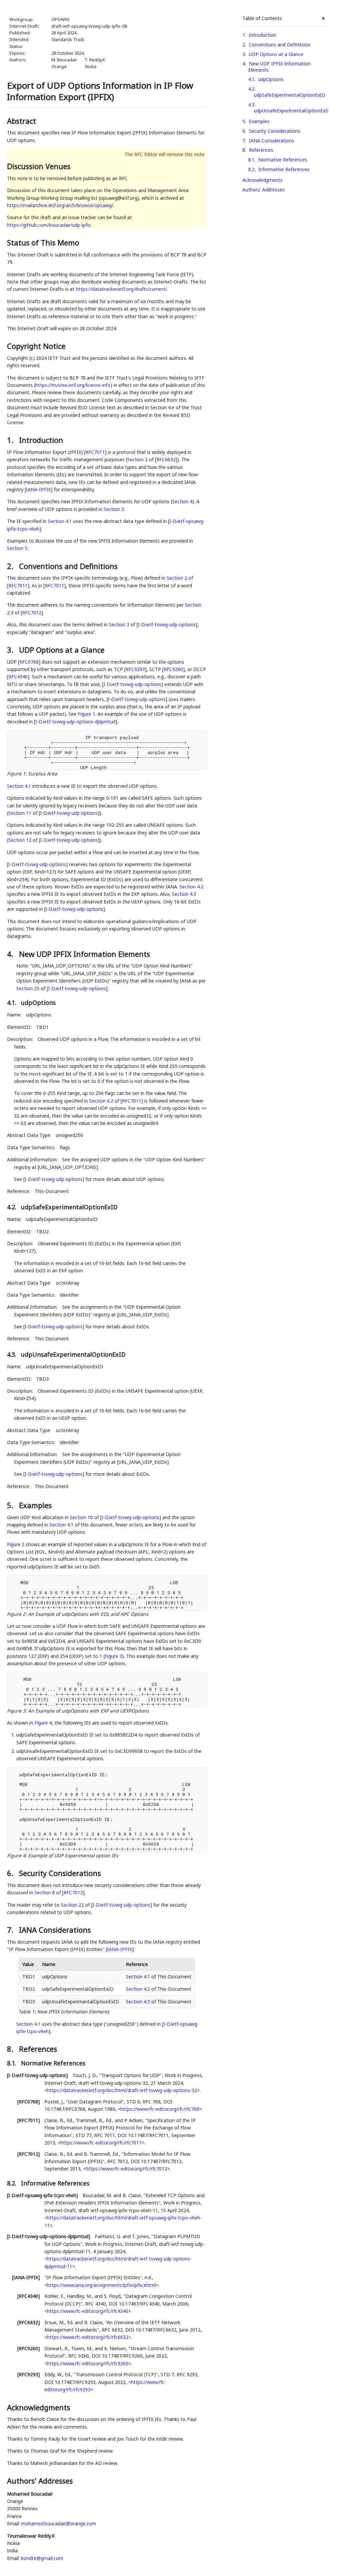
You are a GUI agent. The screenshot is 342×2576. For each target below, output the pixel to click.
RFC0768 (29, 662)
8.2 (251, 169)
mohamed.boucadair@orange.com (59, 2523)
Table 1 (26, 2012)
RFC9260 (173, 669)
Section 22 (72, 1905)
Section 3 (114, 509)
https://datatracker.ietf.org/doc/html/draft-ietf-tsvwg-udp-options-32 (122, 2090)
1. (11, 440)
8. (11, 2049)
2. (11, 566)
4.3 (251, 105)
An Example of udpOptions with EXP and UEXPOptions (89, 1711)
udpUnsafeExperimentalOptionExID (292, 111)
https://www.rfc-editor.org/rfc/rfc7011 (101, 2143)
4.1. (13, 1003)
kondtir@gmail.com (42, 2558)
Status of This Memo (43, 242)
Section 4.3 (184, 894)
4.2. (13, 1207)
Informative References (284, 169)
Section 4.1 (60, 521)
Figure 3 (114, 1656)
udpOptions (271, 79)
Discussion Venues (39, 166)
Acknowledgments (263, 180)
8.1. (13, 2063)
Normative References (283, 160)
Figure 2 (16, 1544)
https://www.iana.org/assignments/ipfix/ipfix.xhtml (101, 2285)
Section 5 (17, 548)
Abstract (22, 121)
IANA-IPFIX (38, 489)
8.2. (13, 2183)
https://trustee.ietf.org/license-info (73, 385)
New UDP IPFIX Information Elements (279, 67)
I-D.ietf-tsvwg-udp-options (167, 624)
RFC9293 (135, 669)
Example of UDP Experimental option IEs (73, 1855)
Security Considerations (275, 131)
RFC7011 (95, 452)
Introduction (263, 35)
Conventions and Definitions (280, 45)
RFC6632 (166, 459)
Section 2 (137, 459)
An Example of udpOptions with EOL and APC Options (88, 1614)
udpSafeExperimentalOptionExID (290, 95)
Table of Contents (262, 18)
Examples (259, 121)
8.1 (251, 160)
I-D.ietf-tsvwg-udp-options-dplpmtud (75, 722)
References (261, 150)
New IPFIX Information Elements (73, 2012)
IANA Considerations (272, 141)
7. (11, 1930)
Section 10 (81, 1517)
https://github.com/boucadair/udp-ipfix (49, 225)
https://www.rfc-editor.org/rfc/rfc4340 (88, 2311)
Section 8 (45, 1892)
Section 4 (182, 501)
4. (11, 954)
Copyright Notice (36, 346)
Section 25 (28, 988)
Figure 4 (43, 1723)
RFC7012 (32, 612)
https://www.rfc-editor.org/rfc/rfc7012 (126, 2169)
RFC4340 (18, 677)
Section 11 (20, 813)
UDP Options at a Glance (276, 54)
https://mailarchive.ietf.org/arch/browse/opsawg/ (60, 205)
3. (11, 650)
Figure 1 (87, 714)
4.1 (251, 79)
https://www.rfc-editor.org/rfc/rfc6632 (88, 2337)
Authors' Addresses (264, 190)
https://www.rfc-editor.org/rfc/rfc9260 (88, 2363)
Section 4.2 (191, 887)
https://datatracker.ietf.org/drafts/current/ (121, 289)
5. (11, 1505)
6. (11, 1873)
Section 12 (20, 840)
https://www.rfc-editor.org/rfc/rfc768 (160, 2109)
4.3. (13, 1354)
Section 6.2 (101, 1101)
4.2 (251, 89)
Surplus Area (43, 774)
